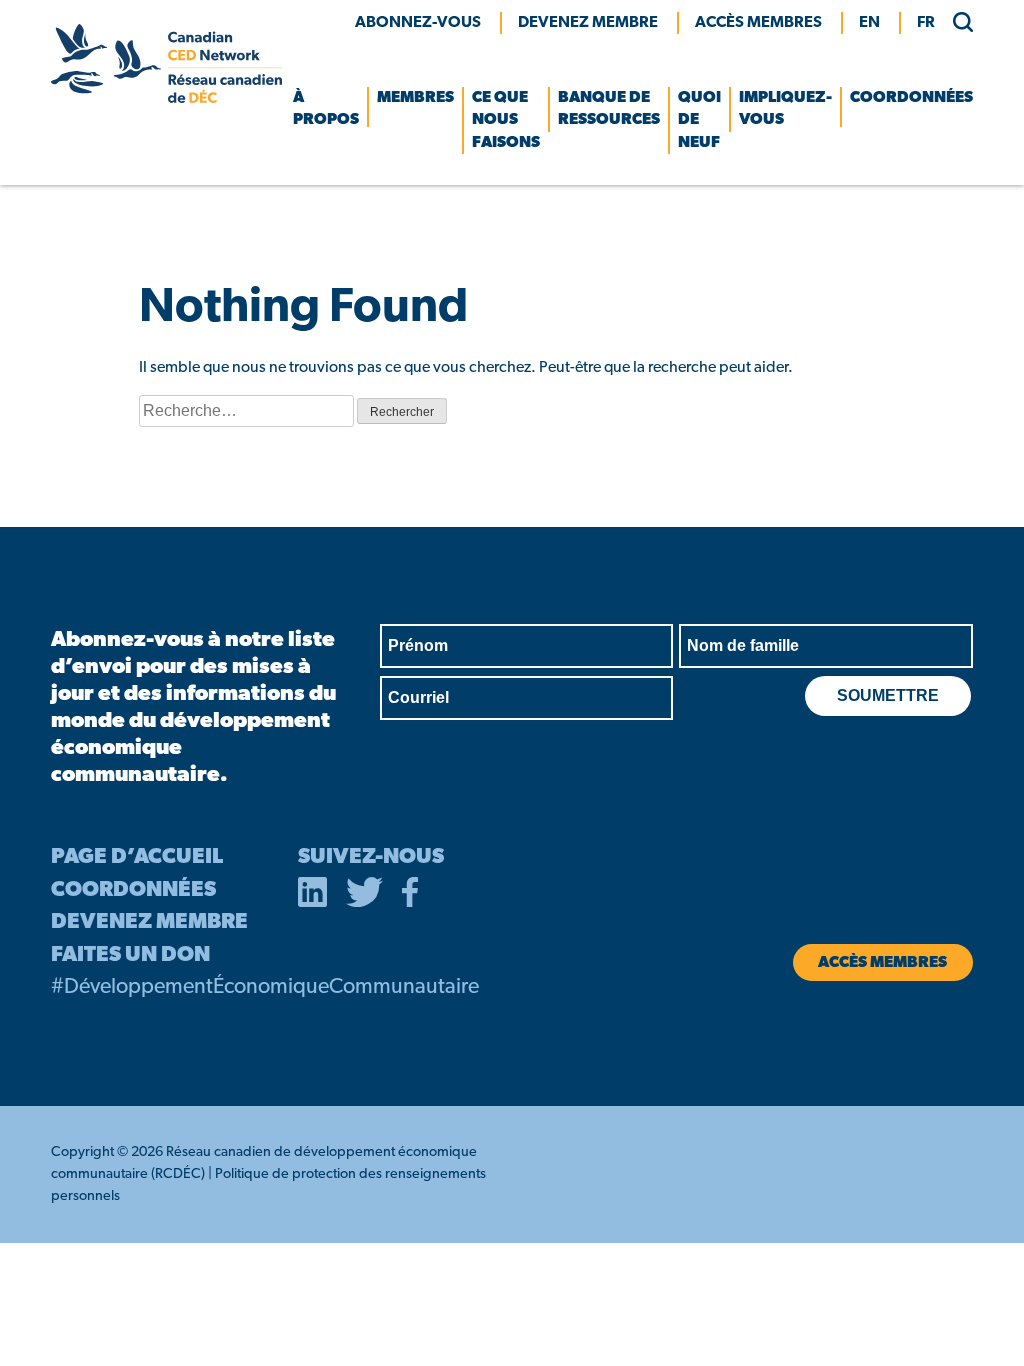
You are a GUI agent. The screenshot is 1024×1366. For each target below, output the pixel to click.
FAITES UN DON (130, 955)
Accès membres (758, 23)
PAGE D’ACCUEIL (137, 857)
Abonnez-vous (418, 23)
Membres (415, 98)
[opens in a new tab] (313, 896)
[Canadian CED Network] (166, 99)
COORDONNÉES (133, 890)
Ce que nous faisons (506, 120)
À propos (326, 109)
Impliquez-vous (785, 109)
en (869, 23)
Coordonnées (911, 98)
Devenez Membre (588, 23)
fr (926, 23)
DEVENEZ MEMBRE (149, 922)
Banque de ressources (609, 109)
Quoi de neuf (699, 120)
